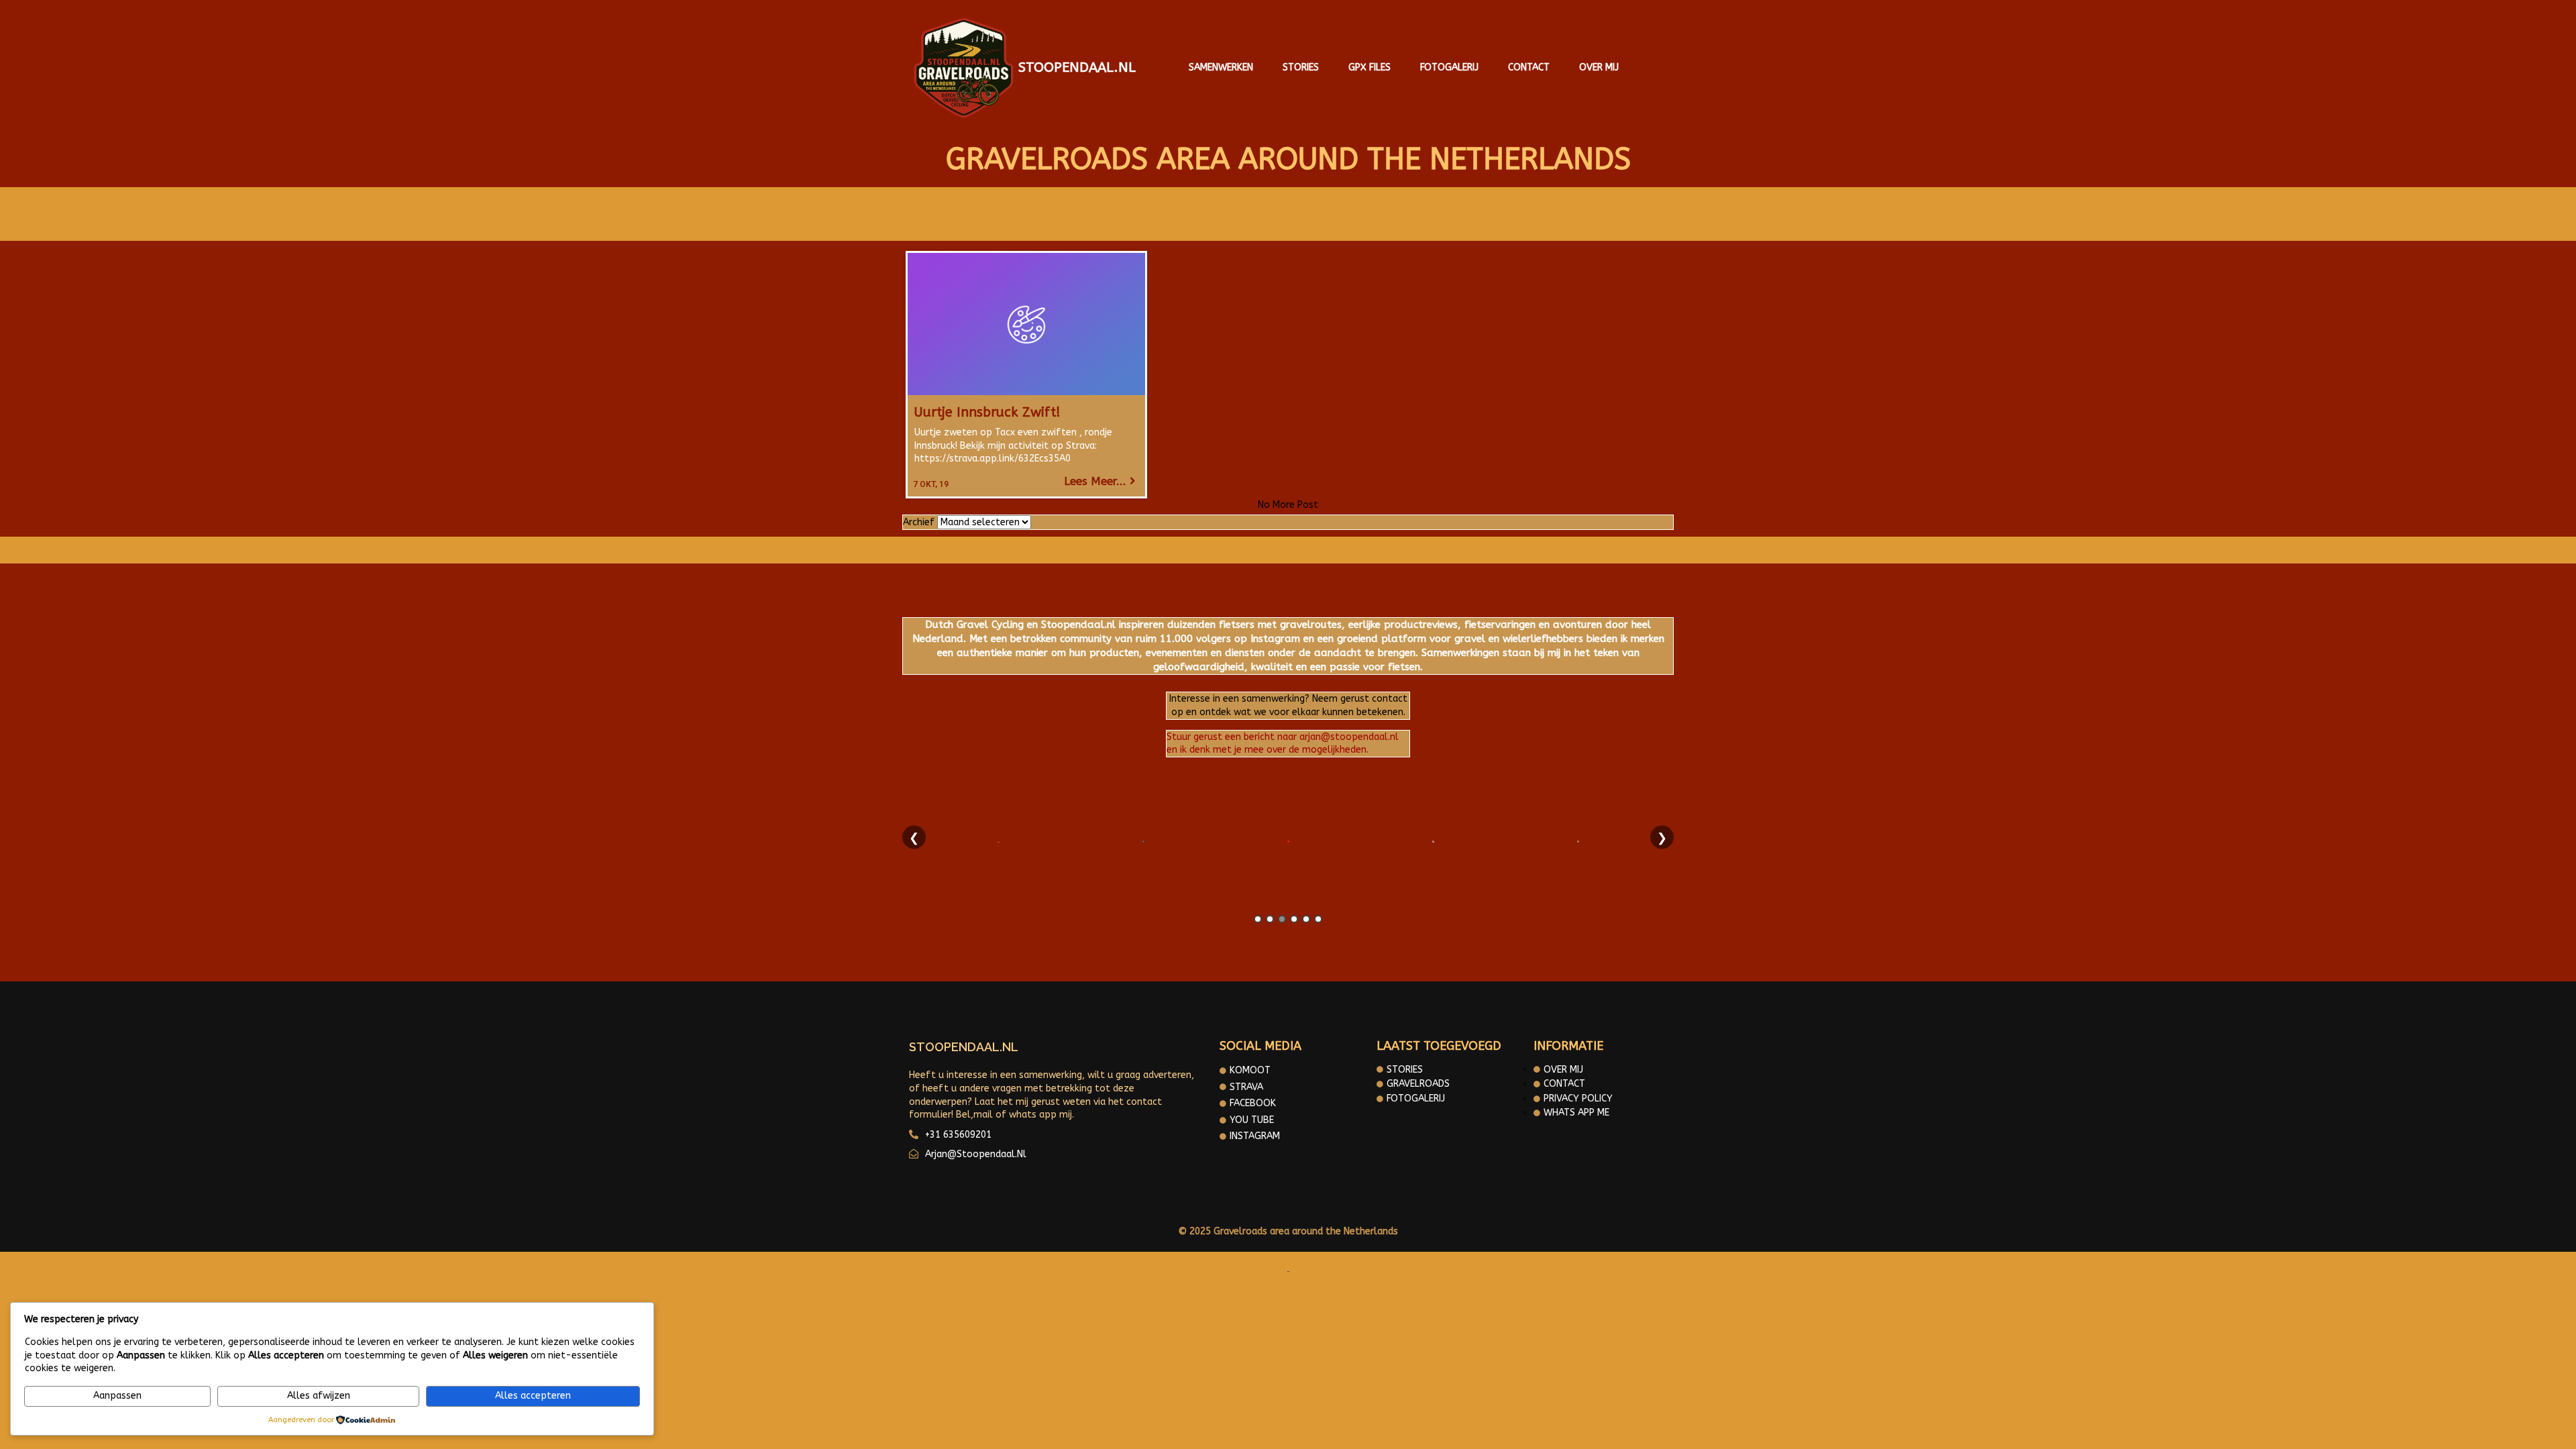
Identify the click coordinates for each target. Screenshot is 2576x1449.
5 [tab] (1306, 919)
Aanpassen (117, 1396)
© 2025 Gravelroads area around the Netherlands (1288, 1231)
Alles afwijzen (319, 1396)
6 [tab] (1318, 919)
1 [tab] (1258, 919)
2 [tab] (1270, 919)
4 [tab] (1294, 919)
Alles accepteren (533, 1396)
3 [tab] (1282, 919)
